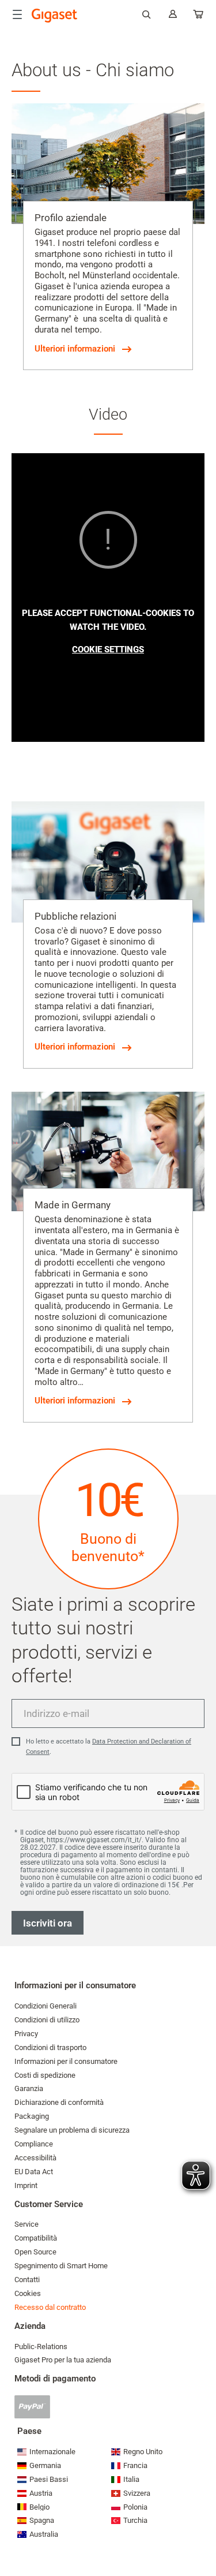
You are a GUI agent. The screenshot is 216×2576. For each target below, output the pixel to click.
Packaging (32, 2116)
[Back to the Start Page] (55, 16)
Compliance (34, 2144)
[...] (199, 16)
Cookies (28, 2293)
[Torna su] (202, 2533)
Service (26, 2224)
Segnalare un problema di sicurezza (72, 2130)
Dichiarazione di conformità (59, 2102)
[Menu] (17, 14)
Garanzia (29, 2088)
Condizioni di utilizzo (47, 2020)
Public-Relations (41, 2347)
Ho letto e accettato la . (109, 1747)
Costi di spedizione (45, 2075)
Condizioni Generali (46, 2006)
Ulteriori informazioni (75, 349)
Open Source (35, 2252)
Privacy (26, 2034)
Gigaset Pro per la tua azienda (63, 2360)
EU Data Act (34, 2172)
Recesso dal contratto (50, 2307)
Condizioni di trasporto (50, 2047)
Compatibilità (36, 2238)
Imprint (26, 2185)
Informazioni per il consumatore (66, 2061)
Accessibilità (35, 2158)
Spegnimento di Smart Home (61, 2266)
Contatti (27, 2280)
